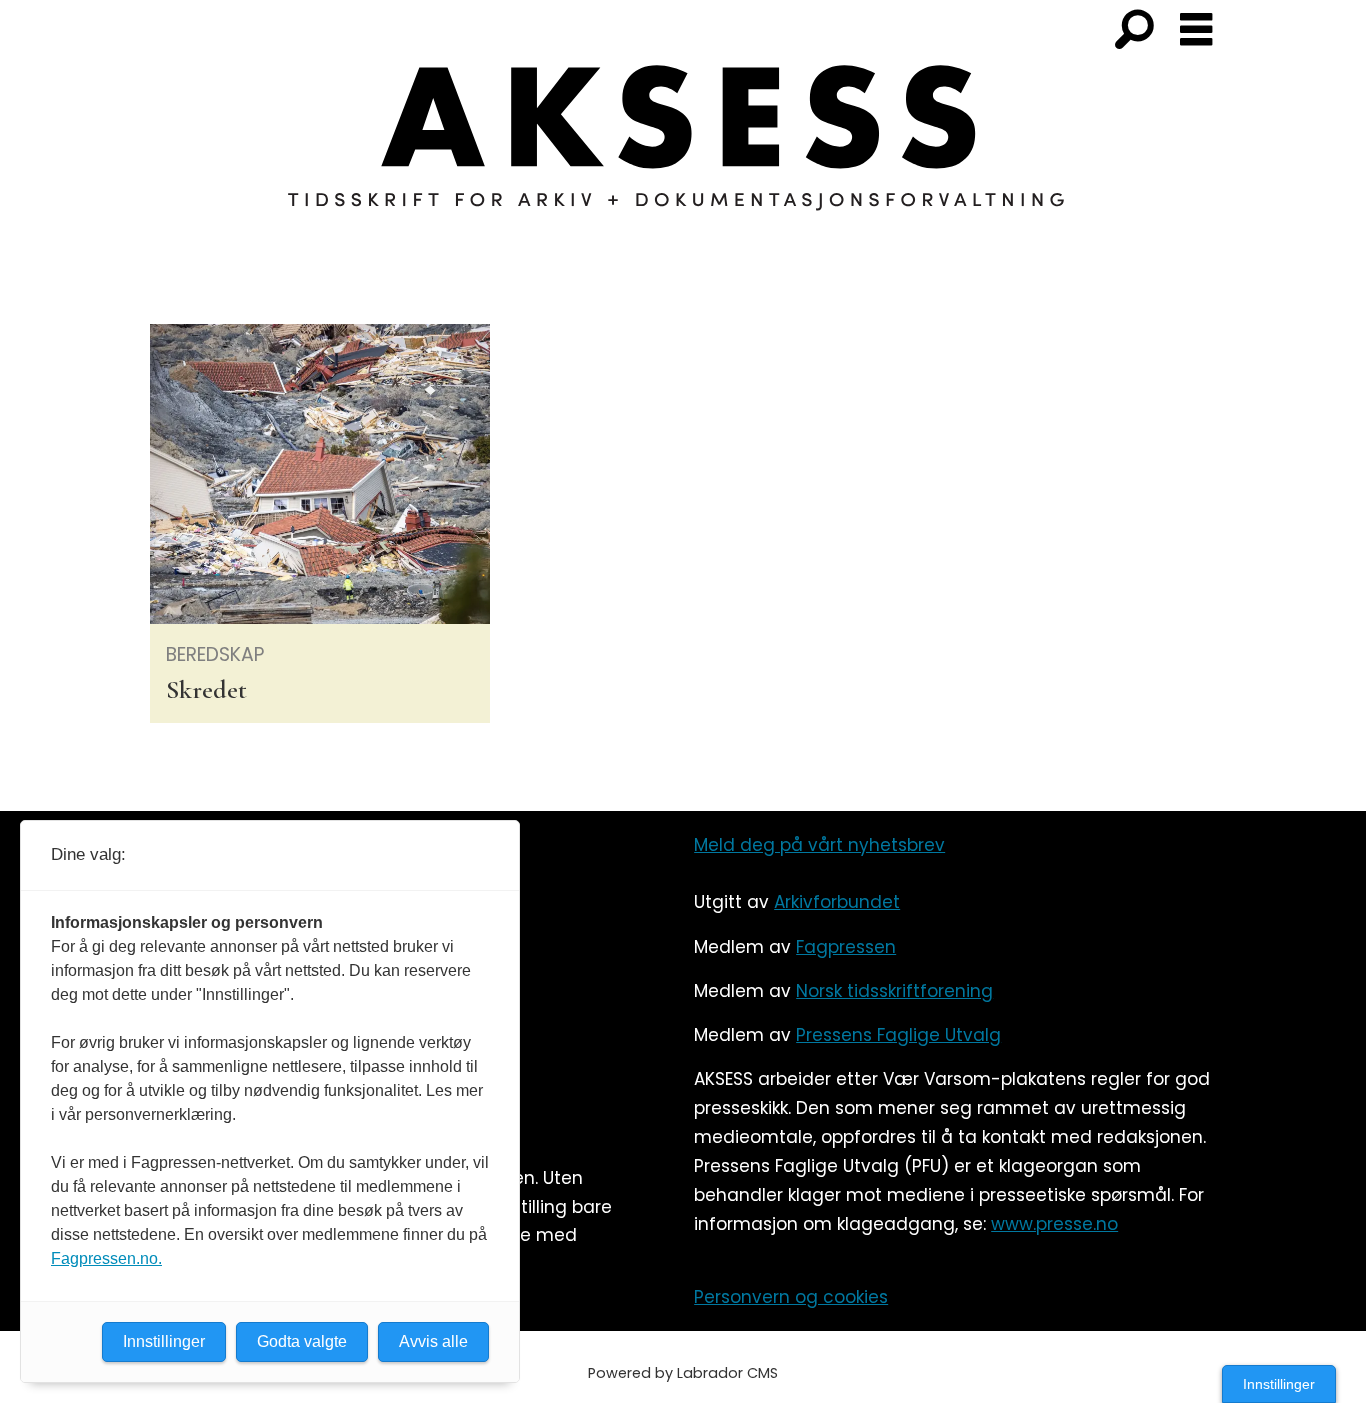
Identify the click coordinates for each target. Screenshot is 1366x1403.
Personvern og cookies (791, 1297)
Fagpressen (846, 947)
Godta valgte (302, 1341)
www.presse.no (1054, 1224)
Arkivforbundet (837, 902)
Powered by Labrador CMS (683, 1373)
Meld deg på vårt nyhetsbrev (819, 845)
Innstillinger (1279, 1384)
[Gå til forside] (683, 150)
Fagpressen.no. (106, 1258)
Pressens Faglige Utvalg (898, 1035)
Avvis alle (433, 1341)
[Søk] (1134, 31)
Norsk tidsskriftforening (894, 991)
